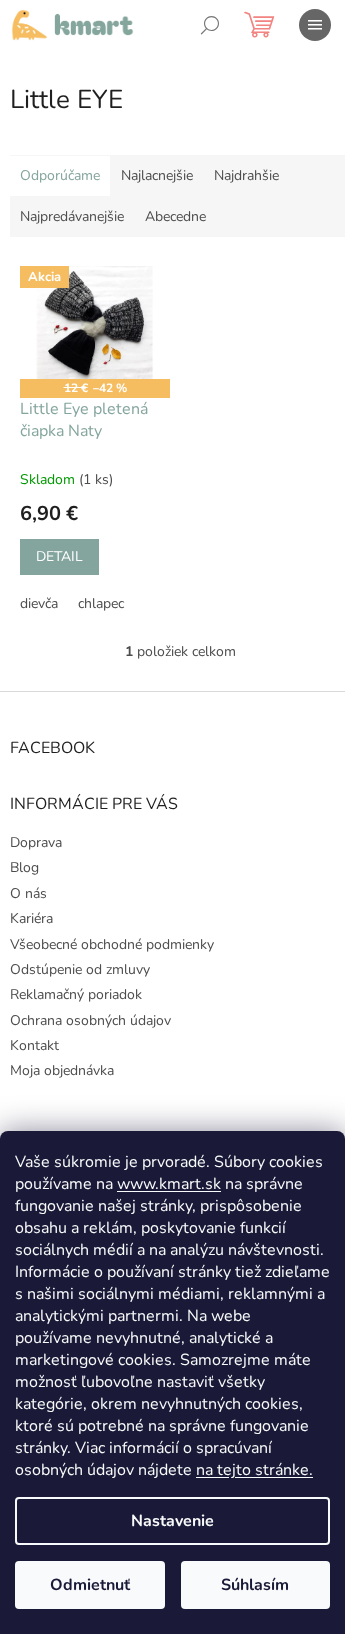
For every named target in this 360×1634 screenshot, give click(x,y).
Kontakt (34, 1045)
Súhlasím (255, 1585)
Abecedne (175, 216)
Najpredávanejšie (72, 216)
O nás (28, 893)
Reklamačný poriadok (76, 994)
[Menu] (315, 25)
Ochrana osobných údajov (90, 1020)
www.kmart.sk (169, 1184)
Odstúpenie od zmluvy (80, 969)
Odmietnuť (90, 1585)
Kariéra (31, 918)
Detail (59, 556)
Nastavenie (172, 1521)
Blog (24, 867)
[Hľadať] (210, 25)
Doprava (36, 842)
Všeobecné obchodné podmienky (112, 944)
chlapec (101, 603)
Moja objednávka (62, 1070)
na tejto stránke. (254, 1470)
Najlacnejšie (157, 175)
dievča (39, 603)
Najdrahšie (246, 175)
